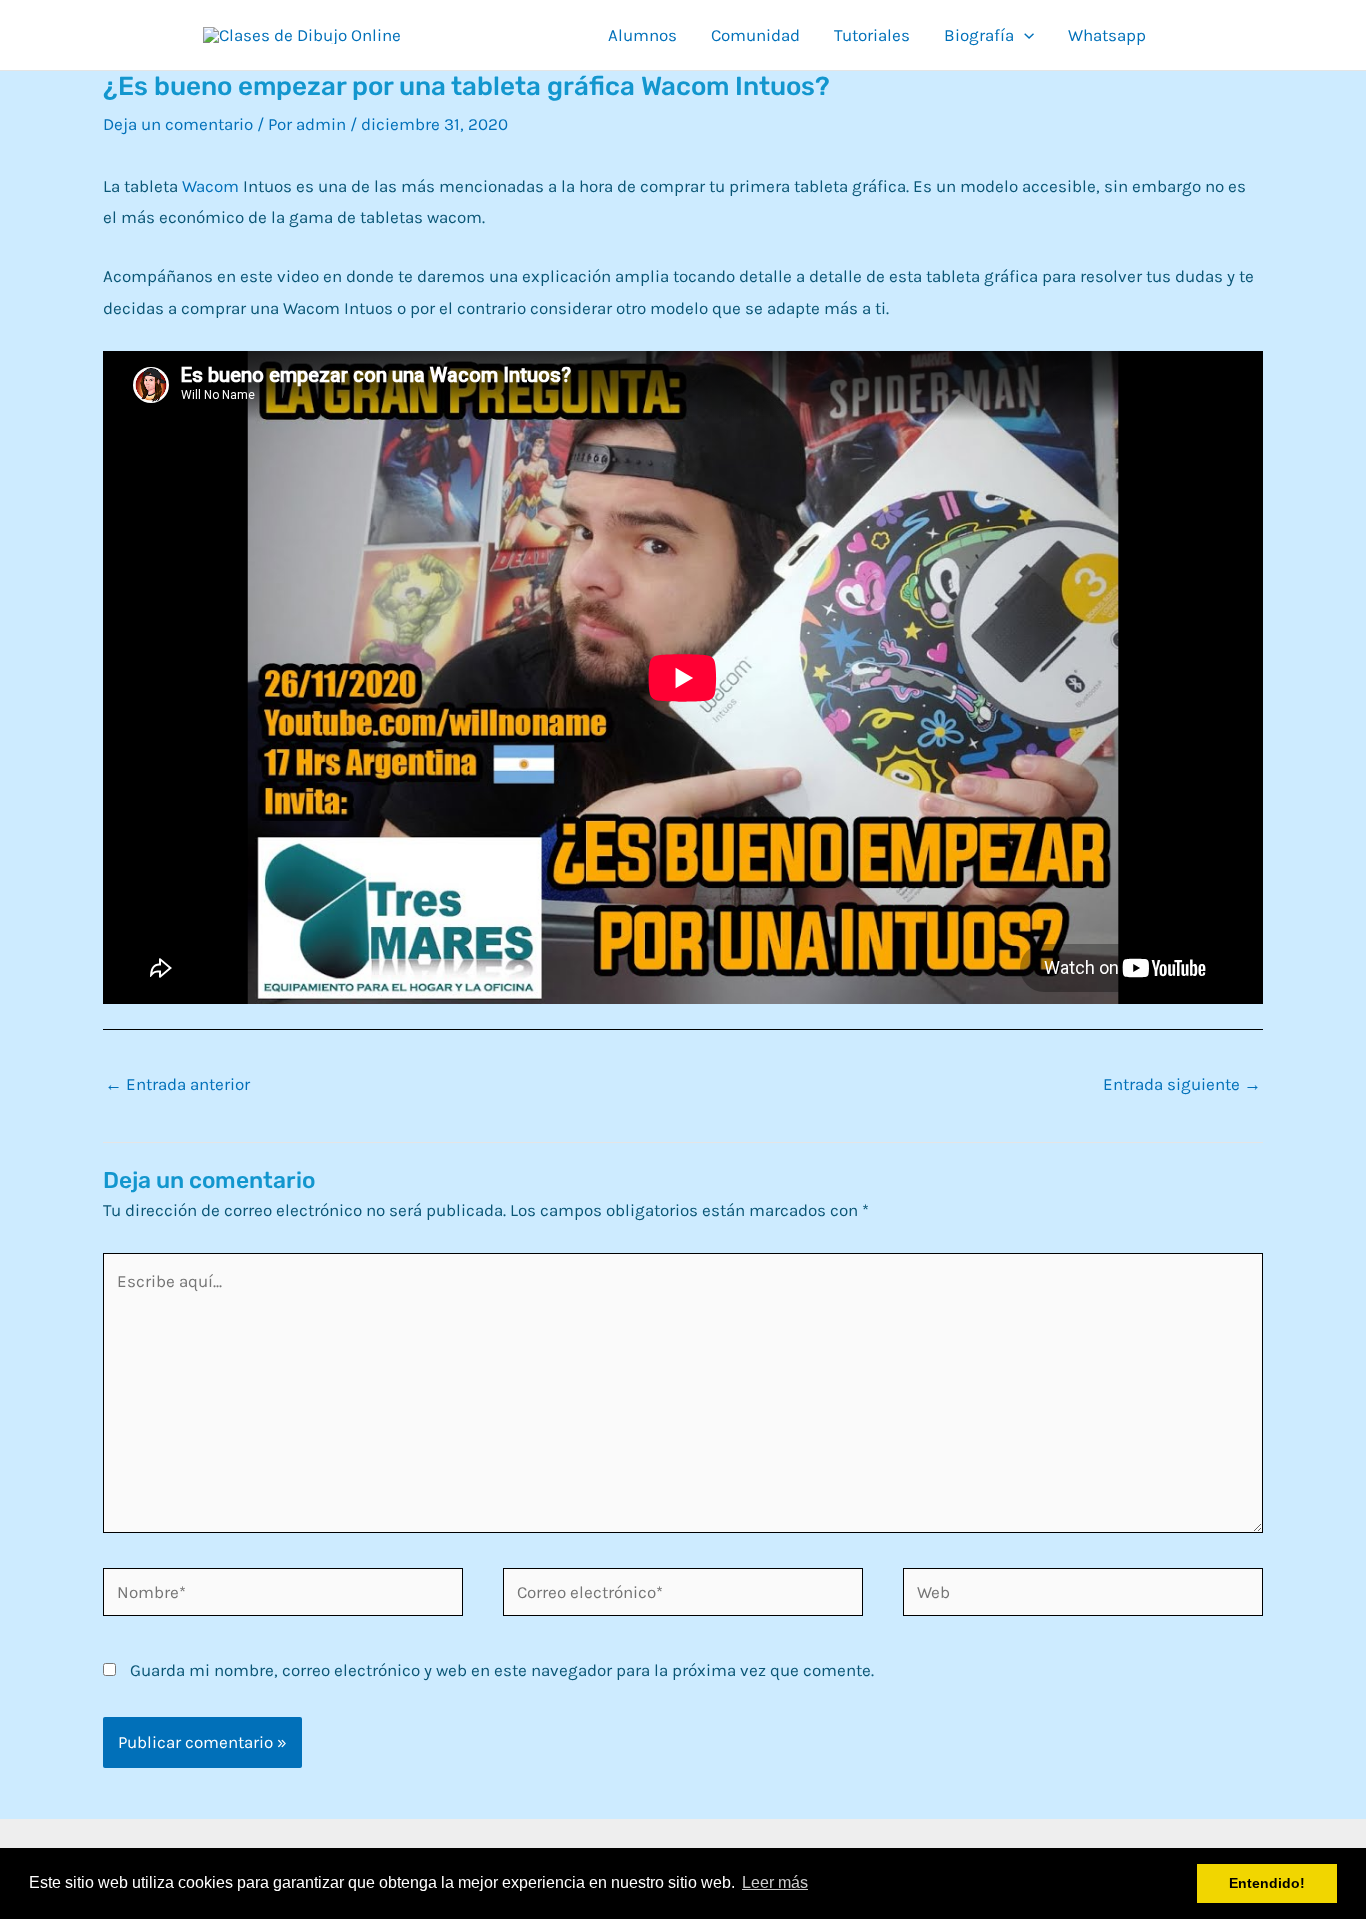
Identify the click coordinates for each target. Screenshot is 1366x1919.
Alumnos (642, 35)
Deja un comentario (178, 124)
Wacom (210, 186)
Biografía (979, 35)
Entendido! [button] (1267, 1883)
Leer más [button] (775, 1882)
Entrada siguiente (1182, 1084)
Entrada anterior (177, 1084)
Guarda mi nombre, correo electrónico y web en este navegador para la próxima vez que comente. (502, 1670)
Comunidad (755, 35)
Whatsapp (1107, 35)
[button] (1024, 35)
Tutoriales (872, 35)
